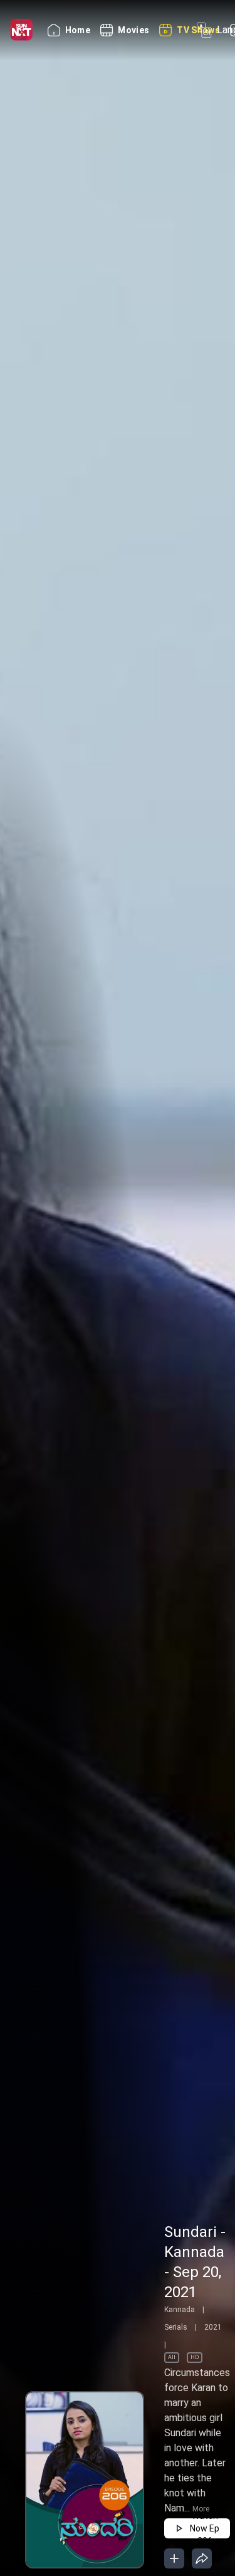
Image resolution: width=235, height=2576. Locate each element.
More (201, 2509)
